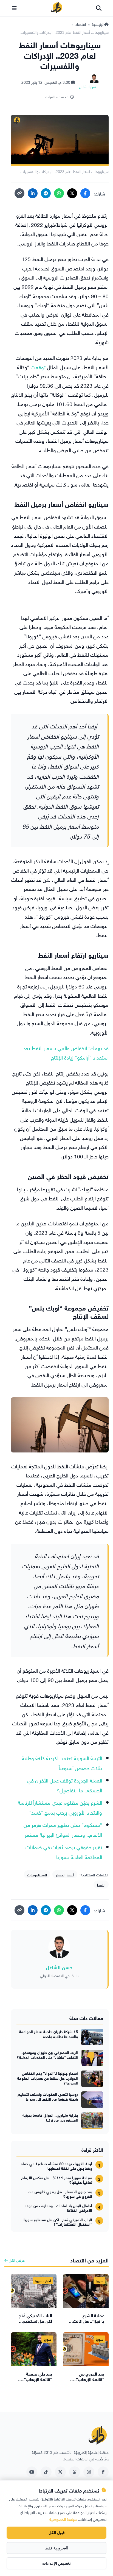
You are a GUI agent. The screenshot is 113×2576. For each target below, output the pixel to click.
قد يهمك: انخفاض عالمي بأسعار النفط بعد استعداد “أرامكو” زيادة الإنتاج (66, 1052)
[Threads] (75, 2472)
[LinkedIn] (33, 193)
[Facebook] (85, 193)
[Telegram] (46, 193)
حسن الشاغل (59, 1967)
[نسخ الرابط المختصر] (19, 193)
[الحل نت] (56, 8)
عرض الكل (16, 2260)
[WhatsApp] (59, 193)
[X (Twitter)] (72, 193)
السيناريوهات (37, 1874)
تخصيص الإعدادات (56, 2563)
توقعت (38, 367)
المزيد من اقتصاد (89, 2260)
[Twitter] (60, 2472)
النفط (101, 1884)
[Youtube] (32, 2472)
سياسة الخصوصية (63, 2519)
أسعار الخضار (65, 1874)
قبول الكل (57, 2533)
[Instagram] (89, 2472)
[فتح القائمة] (14, 8)
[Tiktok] (46, 2472)
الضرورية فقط (57, 2548)
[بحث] (99, 8)
